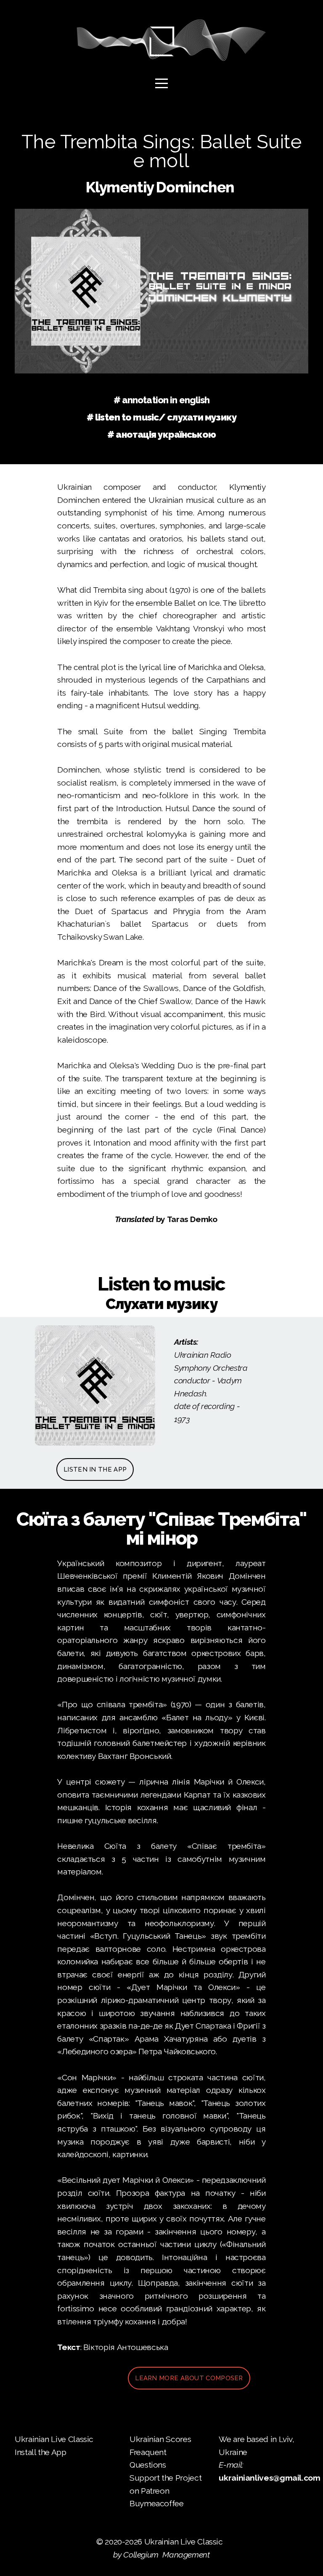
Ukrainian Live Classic (55, 2439)
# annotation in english (162, 400)
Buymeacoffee (157, 2504)
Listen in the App (95, 1469)
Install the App (41, 2452)
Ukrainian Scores (161, 2439)
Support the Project (165, 2478)
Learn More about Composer (189, 2378)
